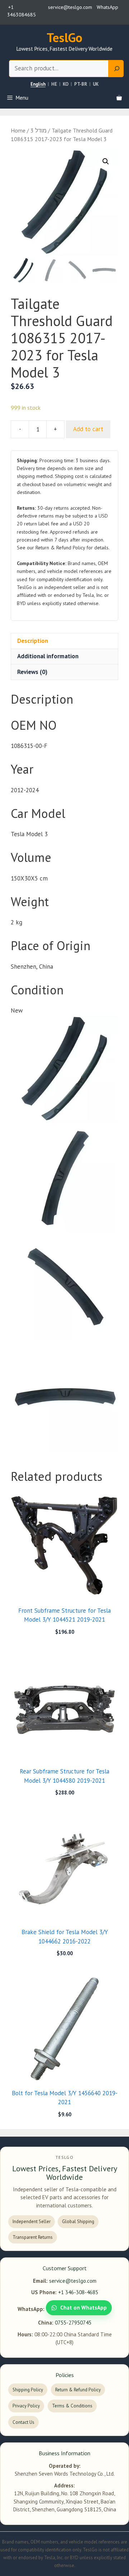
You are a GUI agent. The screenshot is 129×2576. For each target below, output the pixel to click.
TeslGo (64, 38)
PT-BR (81, 84)
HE (54, 84)
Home (18, 130)
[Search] (116, 69)
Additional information (48, 656)
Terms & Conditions (72, 2406)
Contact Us (23, 2422)
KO (66, 84)
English (38, 84)
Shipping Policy (28, 2390)
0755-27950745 (73, 2323)
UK (96, 84)
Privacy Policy (26, 2406)
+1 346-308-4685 (78, 2292)
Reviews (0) (32, 672)
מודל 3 (39, 130)
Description (33, 641)
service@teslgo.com (73, 2281)
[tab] (64, 641)
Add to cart (88, 429)
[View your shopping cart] (119, 98)
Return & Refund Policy (78, 2390)
